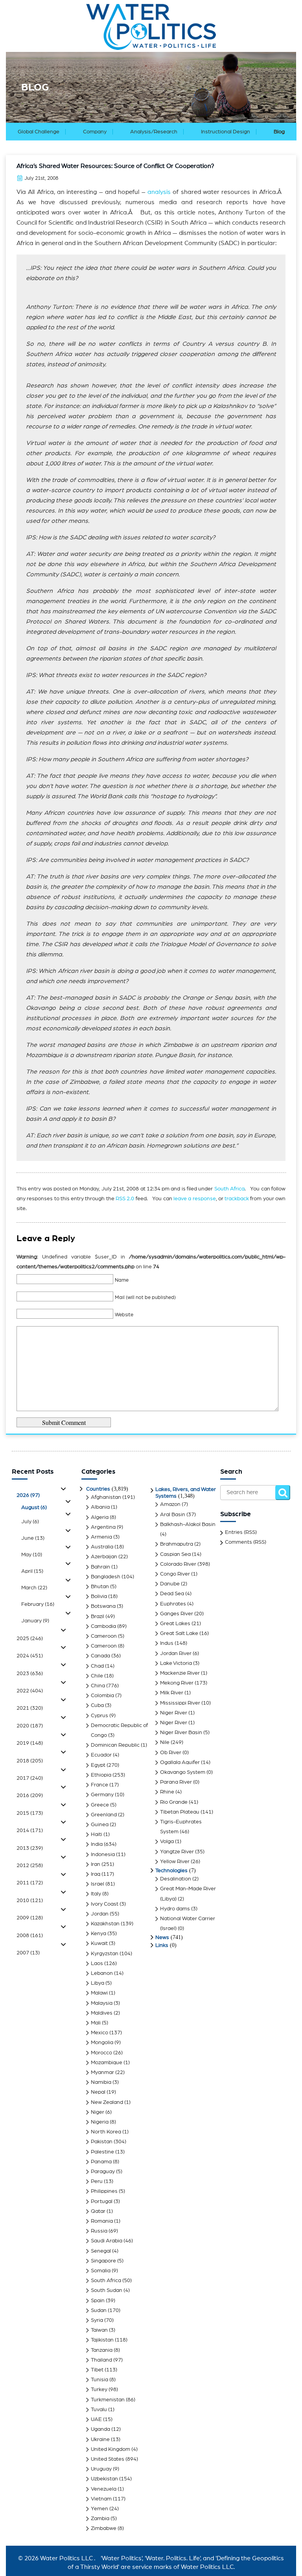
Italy (96, 1894)
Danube (170, 1584)
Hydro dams (175, 1909)
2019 (30, 1743)
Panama (101, 2162)
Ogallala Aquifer (180, 1762)
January (35, 1621)
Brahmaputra (177, 1544)
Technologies (171, 1871)
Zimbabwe (104, 2528)
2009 (30, 1918)
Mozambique (107, 2063)
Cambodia (103, 1626)
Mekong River (177, 1683)
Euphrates (173, 1604)
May (32, 1555)
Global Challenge (39, 132)
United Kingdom (110, 2449)
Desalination (176, 1879)
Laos (97, 1963)
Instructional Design (226, 132)
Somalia (101, 2271)
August (34, 1508)
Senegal (101, 2251)
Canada (100, 1656)
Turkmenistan (108, 2400)
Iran (96, 1864)
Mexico (99, 2033)
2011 (30, 1883)
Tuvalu (99, 2410)
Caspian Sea (175, 1554)
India (97, 1844)
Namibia (101, 2082)
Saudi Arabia (107, 2241)
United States (108, 2459)
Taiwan (99, 2330)
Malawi (99, 1993)
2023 (30, 1674)
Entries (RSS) (241, 1532)
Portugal (102, 2201)
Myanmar (102, 2072)
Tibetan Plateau (180, 1812)
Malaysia (102, 2003)
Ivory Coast (105, 1904)
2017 (30, 1778)
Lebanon (102, 1973)
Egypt (98, 1765)
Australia (102, 1547)
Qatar (98, 2211)
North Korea (106, 2132)
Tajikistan (102, 2340)
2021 (30, 1708)
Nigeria (100, 2122)
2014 (30, 1831)
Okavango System (183, 1772)
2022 (30, 1691)
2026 (28, 1495)
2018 (30, 1761)
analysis (159, 192)
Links (162, 1945)
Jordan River (176, 1653)
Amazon (170, 1504)
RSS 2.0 (125, 1199)
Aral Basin (173, 1515)
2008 (30, 1936)
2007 (28, 1953)
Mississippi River (180, 1703)
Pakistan (102, 2142)
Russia (99, 2231)
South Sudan (107, 2290)
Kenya (99, 1934)
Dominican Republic (115, 1745)
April (32, 1571)
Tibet (97, 2370)
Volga (167, 1842)
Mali (96, 2023)
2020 (30, 1726)
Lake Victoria (176, 1663)
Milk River (172, 1693)
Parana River (176, 1782)
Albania (100, 1507)
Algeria (100, 1517)
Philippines (104, 2191)
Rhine (167, 1792)
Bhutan (100, 1587)
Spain (98, 2301)
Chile (97, 1676)
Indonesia (103, 1854)
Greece (100, 1805)
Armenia (101, 1537)
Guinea (100, 1825)
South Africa (229, 1189)
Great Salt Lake (179, 1633)
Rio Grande (174, 1802)
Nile (165, 1742)
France (99, 1785)
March (34, 1588)
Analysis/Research (154, 132)
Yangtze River (177, 1852)
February (38, 1604)
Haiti (97, 1834)
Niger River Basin (181, 1733)
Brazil (98, 1616)
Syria (97, 2320)
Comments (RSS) (246, 1542)
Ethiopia (101, 1775)
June (33, 1538)
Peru (97, 2181)
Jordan (100, 1914)
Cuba (97, 1705)
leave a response (195, 1199)
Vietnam (101, 2499)
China (98, 1686)
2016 (30, 1795)
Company (95, 132)
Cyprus (99, 1716)
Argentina (103, 1527)
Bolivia (99, 1596)
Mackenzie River (180, 1673)
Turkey (99, 2390)
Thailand (101, 2360)
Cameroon (104, 1636)
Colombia (102, 1696)
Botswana (103, 1606)
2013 (30, 1848)
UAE (96, 2419)
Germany (102, 1795)
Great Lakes (175, 1624)
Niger (98, 2112)
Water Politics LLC (66, 2558)
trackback (237, 1199)
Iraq (96, 1874)
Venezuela (104, 2489)
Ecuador (101, 1755)
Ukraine (100, 2439)
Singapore (103, 2261)
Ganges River (177, 1614)
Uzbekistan (104, 2479)
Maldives (102, 2013)
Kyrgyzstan (105, 1954)
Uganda (100, 2429)
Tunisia (99, 2380)
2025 (30, 1639)
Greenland (104, 1815)
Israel (98, 1884)
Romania (102, 2221)
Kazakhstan (105, 1924)
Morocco (101, 2053)
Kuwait (99, 1943)
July (30, 1522)
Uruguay (101, 2469)
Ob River (171, 1753)
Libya (98, 1983)
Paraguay (103, 2172)
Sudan (99, 2310)
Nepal (98, 2092)
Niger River (174, 1713)
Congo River (175, 1574)
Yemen (99, 2509)
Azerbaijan (104, 1557)
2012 (30, 1866)
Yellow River (175, 1862)
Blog (279, 132)
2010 (30, 1901)
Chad (97, 1666)
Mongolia (102, 2043)
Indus (167, 1643)
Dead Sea (172, 1594)
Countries (98, 1489)
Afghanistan (106, 1497)
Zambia (100, 2519)
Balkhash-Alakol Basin (188, 1524)
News (162, 1938)
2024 (30, 1656)
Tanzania (102, 2350)
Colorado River (178, 1564)
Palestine (102, 2152)
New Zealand (107, 2102)
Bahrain (100, 1567)
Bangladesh (106, 1577)
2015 (30, 1813)
